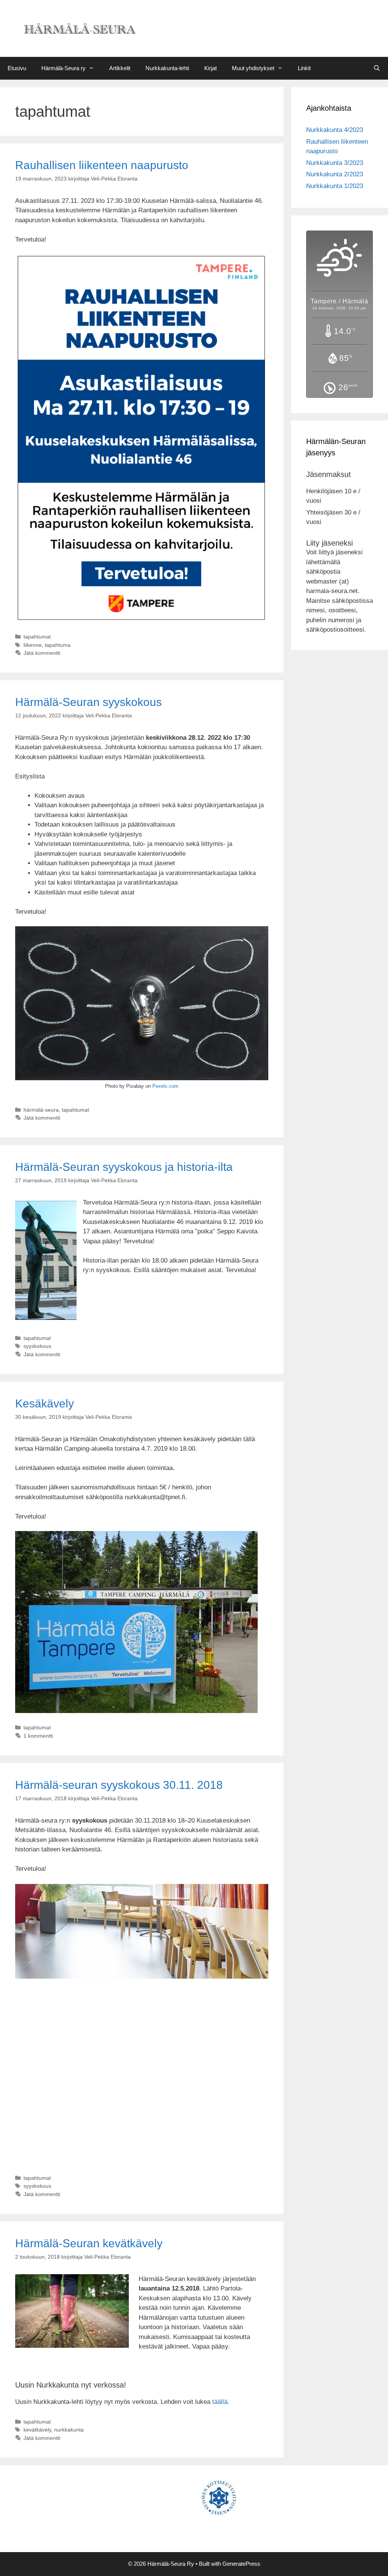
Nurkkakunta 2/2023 (335, 174)
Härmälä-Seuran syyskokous (88, 702)
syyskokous (37, 1346)
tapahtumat (37, 637)
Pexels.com (165, 1086)
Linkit (304, 68)
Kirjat (210, 68)
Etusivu (17, 68)
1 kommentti (38, 1736)
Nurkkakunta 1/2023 (335, 186)
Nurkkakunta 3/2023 (335, 163)
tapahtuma (58, 645)
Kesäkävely (45, 1403)
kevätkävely (37, 2430)
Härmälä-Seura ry (63, 68)
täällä (220, 2402)
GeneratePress (241, 2564)
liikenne (33, 645)
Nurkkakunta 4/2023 (335, 130)
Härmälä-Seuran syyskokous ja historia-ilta (124, 1167)
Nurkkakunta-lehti (167, 68)
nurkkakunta (69, 2430)
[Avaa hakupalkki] (377, 68)
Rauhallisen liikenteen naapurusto (102, 165)
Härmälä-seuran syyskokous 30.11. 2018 (119, 1785)
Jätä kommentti (42, 653)
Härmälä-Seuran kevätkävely (89, 2243)
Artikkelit (120, 68)
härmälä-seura (41, 1110)
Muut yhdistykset (253, 68)
